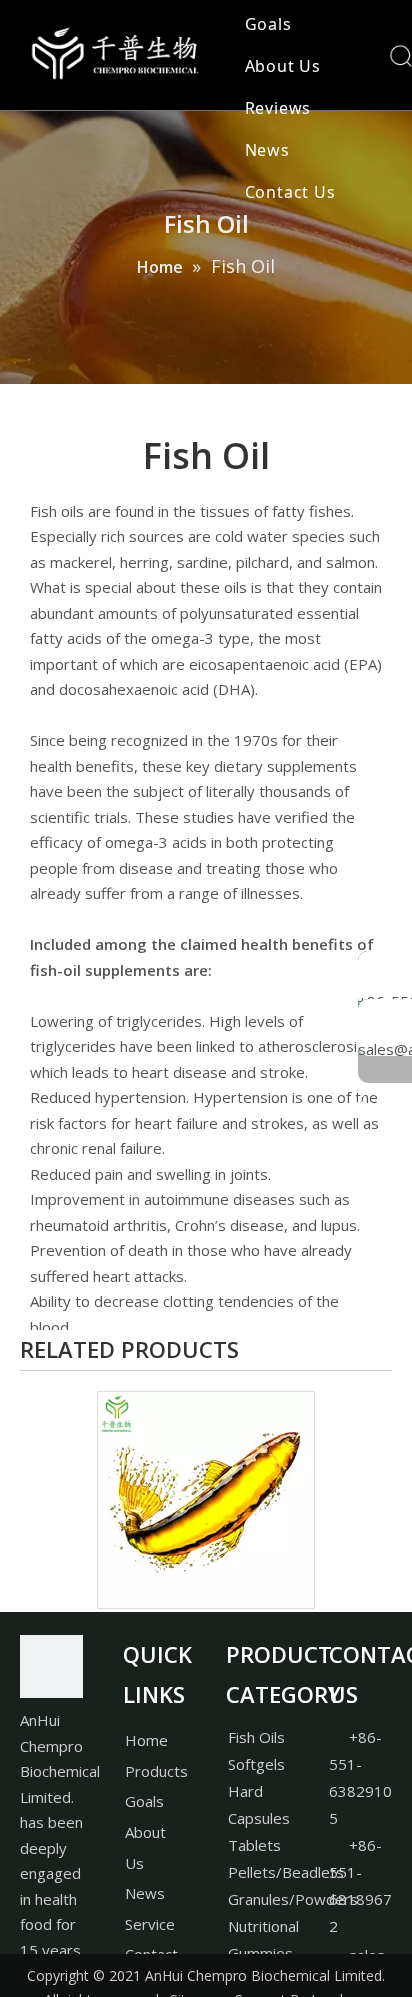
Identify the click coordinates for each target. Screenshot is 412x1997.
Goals (268, 24)
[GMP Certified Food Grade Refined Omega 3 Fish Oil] (206, 1500)
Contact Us (290, 192)
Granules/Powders (293, 1899)
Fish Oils (256, 1737)
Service (150, 1924)
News (267, 150)
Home (146, 1740)
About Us (283, 66)
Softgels (256, 1764)
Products (156, 1771)
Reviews (278, 108)
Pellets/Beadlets (286, 1872)
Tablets (254, 1845)
